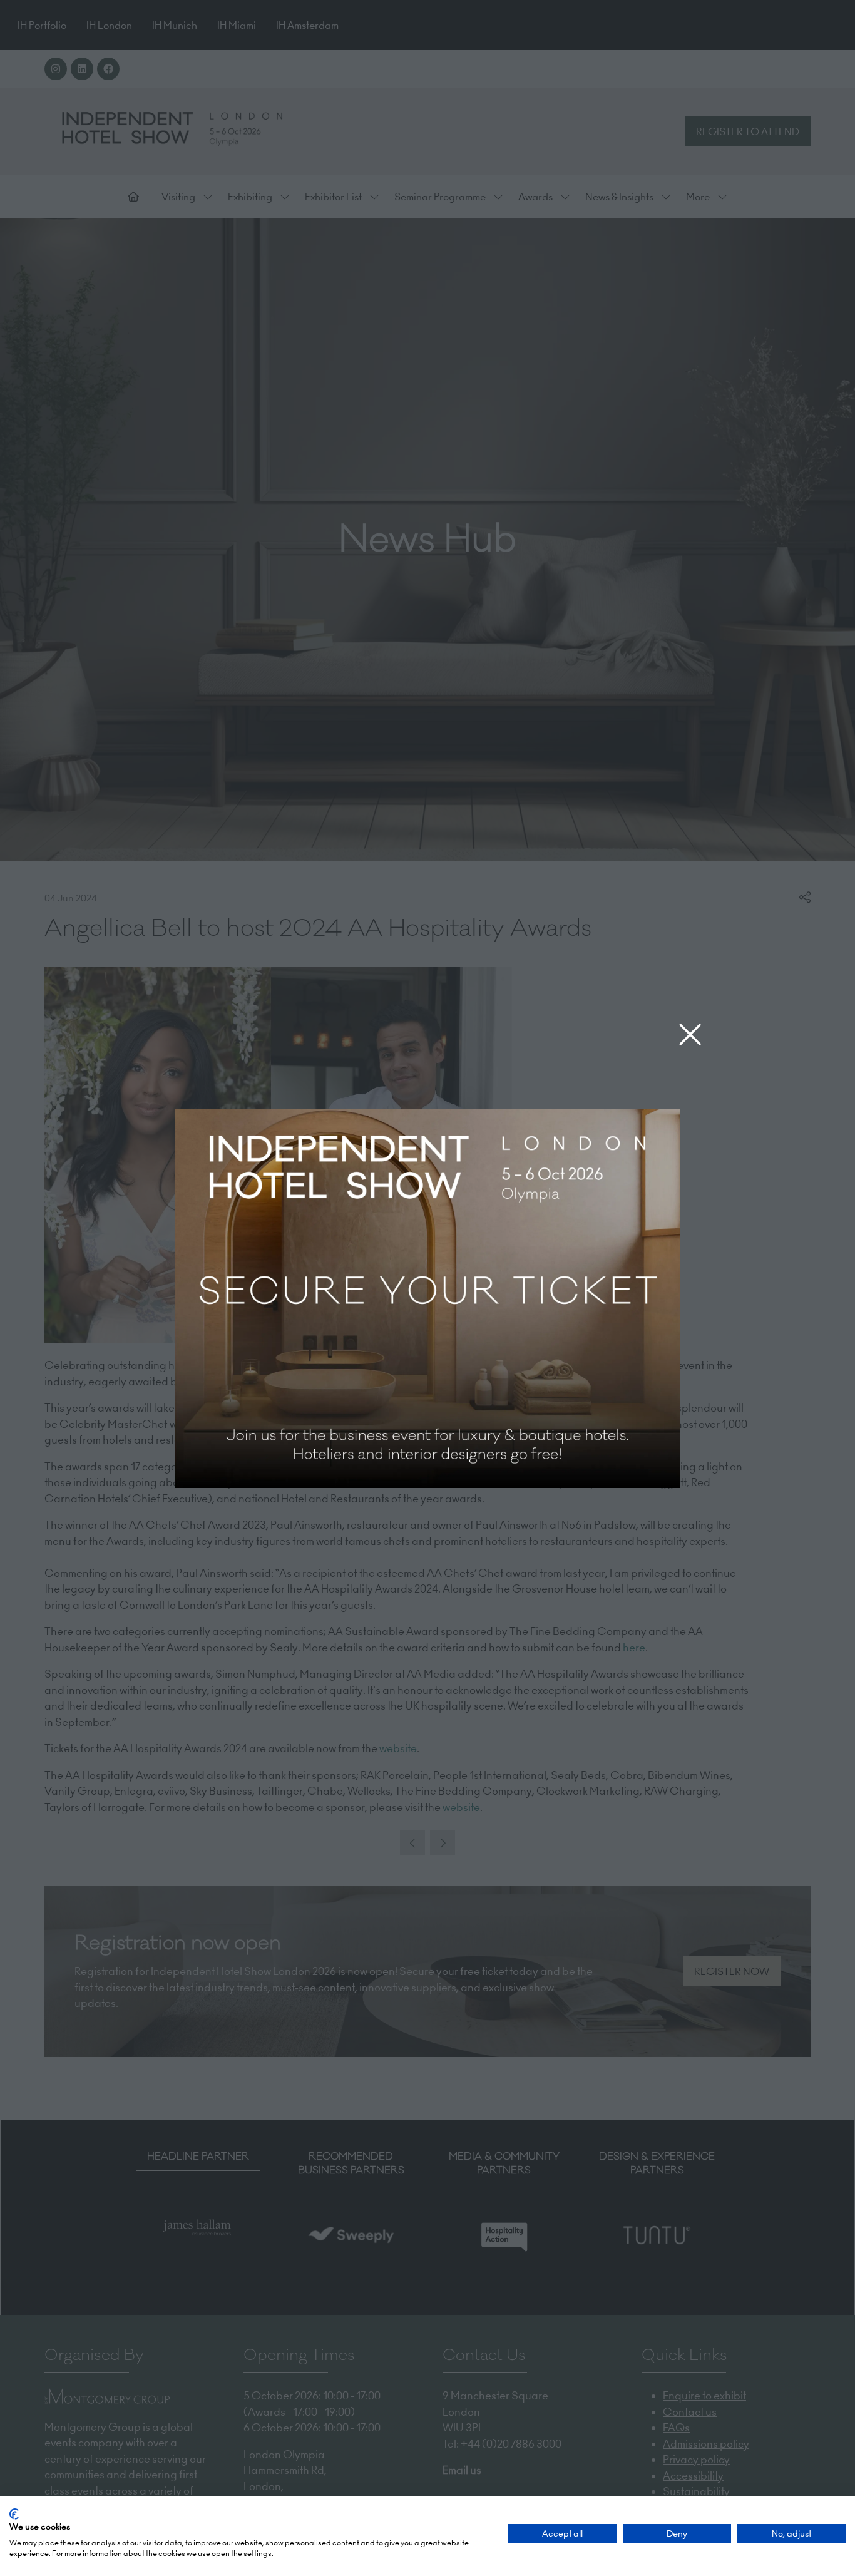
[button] (690, 1035)
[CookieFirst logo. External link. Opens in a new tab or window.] (14, 2514)
